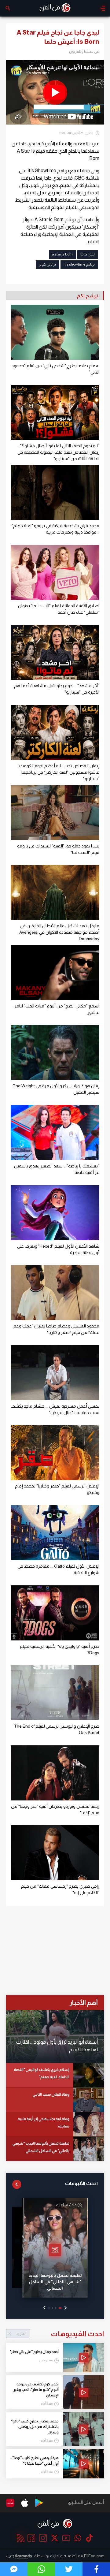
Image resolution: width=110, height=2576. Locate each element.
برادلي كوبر (47, 264)
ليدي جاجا (88, 254)
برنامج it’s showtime (79, 264)
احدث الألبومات (81, 2183)
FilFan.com (94, 2556)
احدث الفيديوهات (60, 2334)
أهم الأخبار (84, 2003)
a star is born (62, 254)
